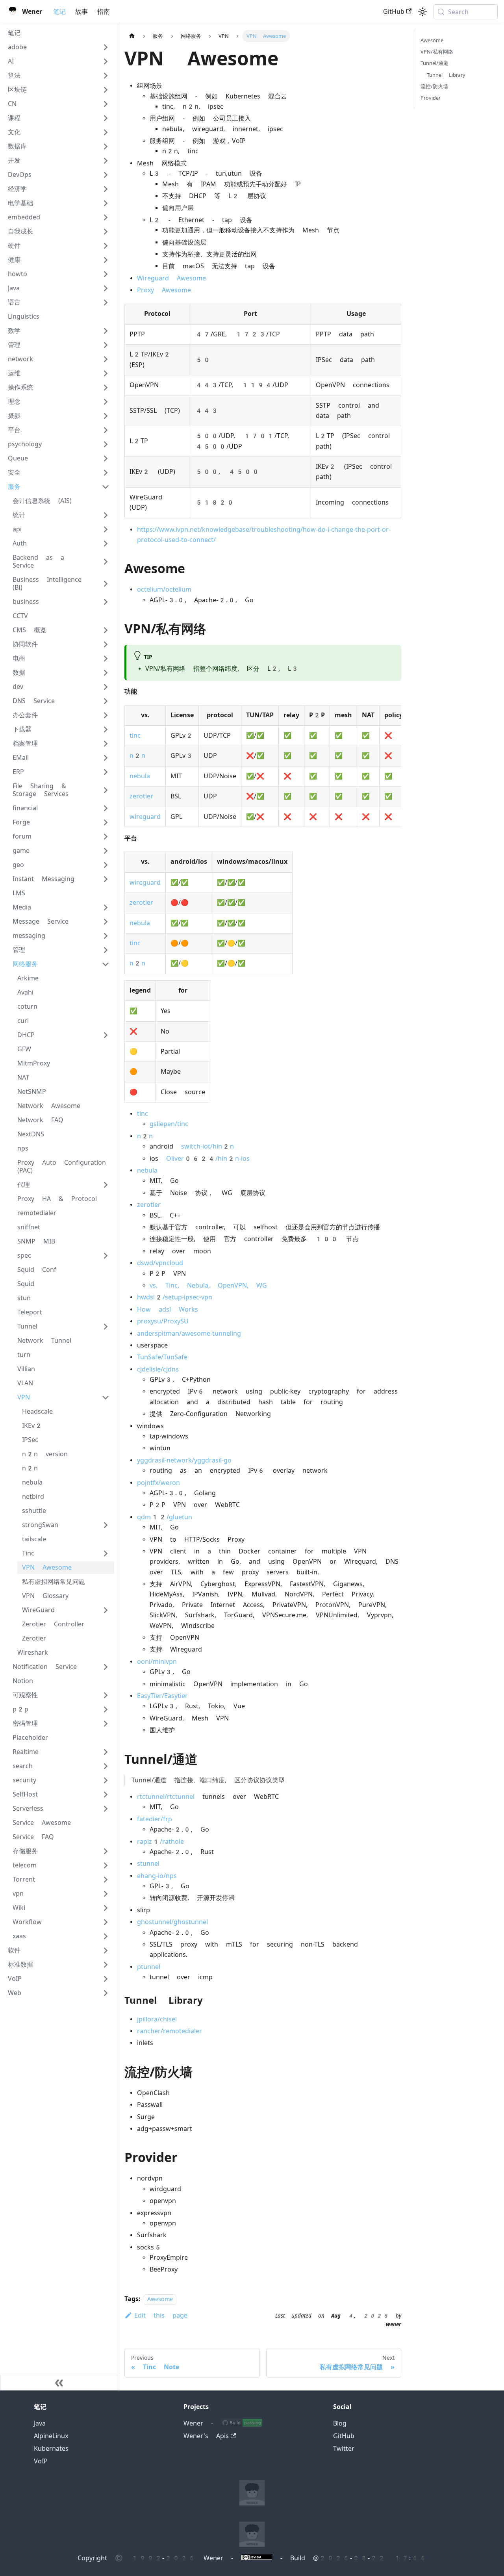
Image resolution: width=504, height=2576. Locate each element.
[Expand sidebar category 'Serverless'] (106, 1809)
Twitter (344, 2449)
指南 (104, 12)
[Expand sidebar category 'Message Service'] (106, 922)
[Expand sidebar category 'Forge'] (106, 822)
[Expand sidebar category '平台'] (106, 430)
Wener (193, 2423)
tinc (135, 736)
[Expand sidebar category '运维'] (106, 373)
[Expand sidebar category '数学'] (106, 331)
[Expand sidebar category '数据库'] (106, 147)
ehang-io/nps (157, 1876)
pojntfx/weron (158, 1483)
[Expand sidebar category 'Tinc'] (106, 1553)
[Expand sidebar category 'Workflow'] (106, 1922)
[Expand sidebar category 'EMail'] (106, 758)
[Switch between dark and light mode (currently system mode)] (422, 12)
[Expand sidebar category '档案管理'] (106, 744)
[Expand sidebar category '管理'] (106, 345)
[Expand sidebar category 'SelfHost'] (106, 1795)
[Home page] (132, 36)
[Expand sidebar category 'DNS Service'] (106, 701)
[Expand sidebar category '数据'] (106, 673)
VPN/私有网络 (437, 52)
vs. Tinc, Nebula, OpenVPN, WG (208, 1285)
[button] (59, 47)
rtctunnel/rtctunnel (166, 1797)
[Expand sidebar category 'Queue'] (106, 458)
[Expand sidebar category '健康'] (106, 260)
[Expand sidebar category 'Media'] (106, 908)
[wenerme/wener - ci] (242, 2423)
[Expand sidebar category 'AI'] (106, 61)
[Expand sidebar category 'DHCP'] (106, 1035)
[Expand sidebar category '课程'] (106, 118)
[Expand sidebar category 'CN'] (106, 104)
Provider (431, 98)
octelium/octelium (164, 589)
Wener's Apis (206, 2436)
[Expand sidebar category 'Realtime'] (106, 1752)
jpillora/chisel (157, 2019)
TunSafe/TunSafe (162, 1357)
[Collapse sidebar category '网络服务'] (106, 964)
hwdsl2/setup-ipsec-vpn (175, 1297)
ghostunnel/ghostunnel (172, 1922)
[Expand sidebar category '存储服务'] (106, 1851)
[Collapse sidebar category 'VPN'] (106, 1397)
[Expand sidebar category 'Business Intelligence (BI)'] (106, 584)
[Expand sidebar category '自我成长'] (106, 232)
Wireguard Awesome (171, 278)
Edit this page (161, 2315)
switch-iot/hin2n (208, 1146)
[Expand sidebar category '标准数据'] (106, 1965)
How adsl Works (168, 1309)
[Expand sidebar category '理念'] (106, 402)
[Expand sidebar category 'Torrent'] (106, 1880)
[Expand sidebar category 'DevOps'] (106, 175)
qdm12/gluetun (165, 1517)
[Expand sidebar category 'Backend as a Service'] (106, 562)
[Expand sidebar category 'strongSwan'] (106, 1525)
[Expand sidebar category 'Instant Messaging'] (106, 879)
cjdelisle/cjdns (158, 1369)
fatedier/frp (155, 1819)
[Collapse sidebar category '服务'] (106, 487)
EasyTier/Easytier (162, 1696)
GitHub (394, 12)
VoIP (41, 2461)
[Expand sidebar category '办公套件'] (106, 715)
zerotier (141, 796)
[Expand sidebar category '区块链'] (106, 90)
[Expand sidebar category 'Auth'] (106, 544)
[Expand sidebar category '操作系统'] (106, 388)
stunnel (148, 1864)
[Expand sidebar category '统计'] (106, 515)
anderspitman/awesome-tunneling (189, 1333)
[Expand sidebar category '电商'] (106, 659)
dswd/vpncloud (160, 1263)
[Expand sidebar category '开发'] (106, 161)
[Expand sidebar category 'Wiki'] (106, 1908)
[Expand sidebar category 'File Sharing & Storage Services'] (106, 790)
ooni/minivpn (157, 1662)
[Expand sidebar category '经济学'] (106, 189)
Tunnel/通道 (435, 63)
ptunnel (149, 1967)
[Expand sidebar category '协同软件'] (106, 644)
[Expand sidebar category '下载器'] (106, 729)
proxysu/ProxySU (163, 1321)
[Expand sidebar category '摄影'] (106, 416)
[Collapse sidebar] (59, 2383)
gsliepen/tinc (169, 1124)
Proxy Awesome (164, 290)
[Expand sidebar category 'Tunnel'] (106, 1327)
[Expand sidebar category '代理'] (106, 1185)
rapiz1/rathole (160, 1842)
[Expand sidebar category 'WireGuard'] (106, 1610)
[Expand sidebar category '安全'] (106, 473)
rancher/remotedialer (170, 2031)
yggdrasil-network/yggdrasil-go (184, 1460)
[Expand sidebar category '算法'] (106, 76)
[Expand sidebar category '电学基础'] (106, 203)
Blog (340, 2423)
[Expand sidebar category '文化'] (106, 132)
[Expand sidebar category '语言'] (106, 303)
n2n (137, 756)
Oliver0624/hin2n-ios (208, 1159)
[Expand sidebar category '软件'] (106, 1951)
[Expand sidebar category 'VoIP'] (106, 1979)
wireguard (145, 817)
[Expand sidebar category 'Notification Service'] (106, 1667)
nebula (140, 776)
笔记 (59, 12)
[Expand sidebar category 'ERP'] (106, 772)
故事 (82, 12)
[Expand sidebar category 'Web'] (106, 1993)
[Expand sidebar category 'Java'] (106, 288)
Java (40, 2423)
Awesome (160, 2299)
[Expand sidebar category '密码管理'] (106, 1724)
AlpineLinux (51, 2436)
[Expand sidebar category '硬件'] (106, 246)
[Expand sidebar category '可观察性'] (106, 1695)
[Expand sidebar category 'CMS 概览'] (106, 630)
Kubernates (51, 2449)
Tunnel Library (446, 75)
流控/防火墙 (434, 86)
